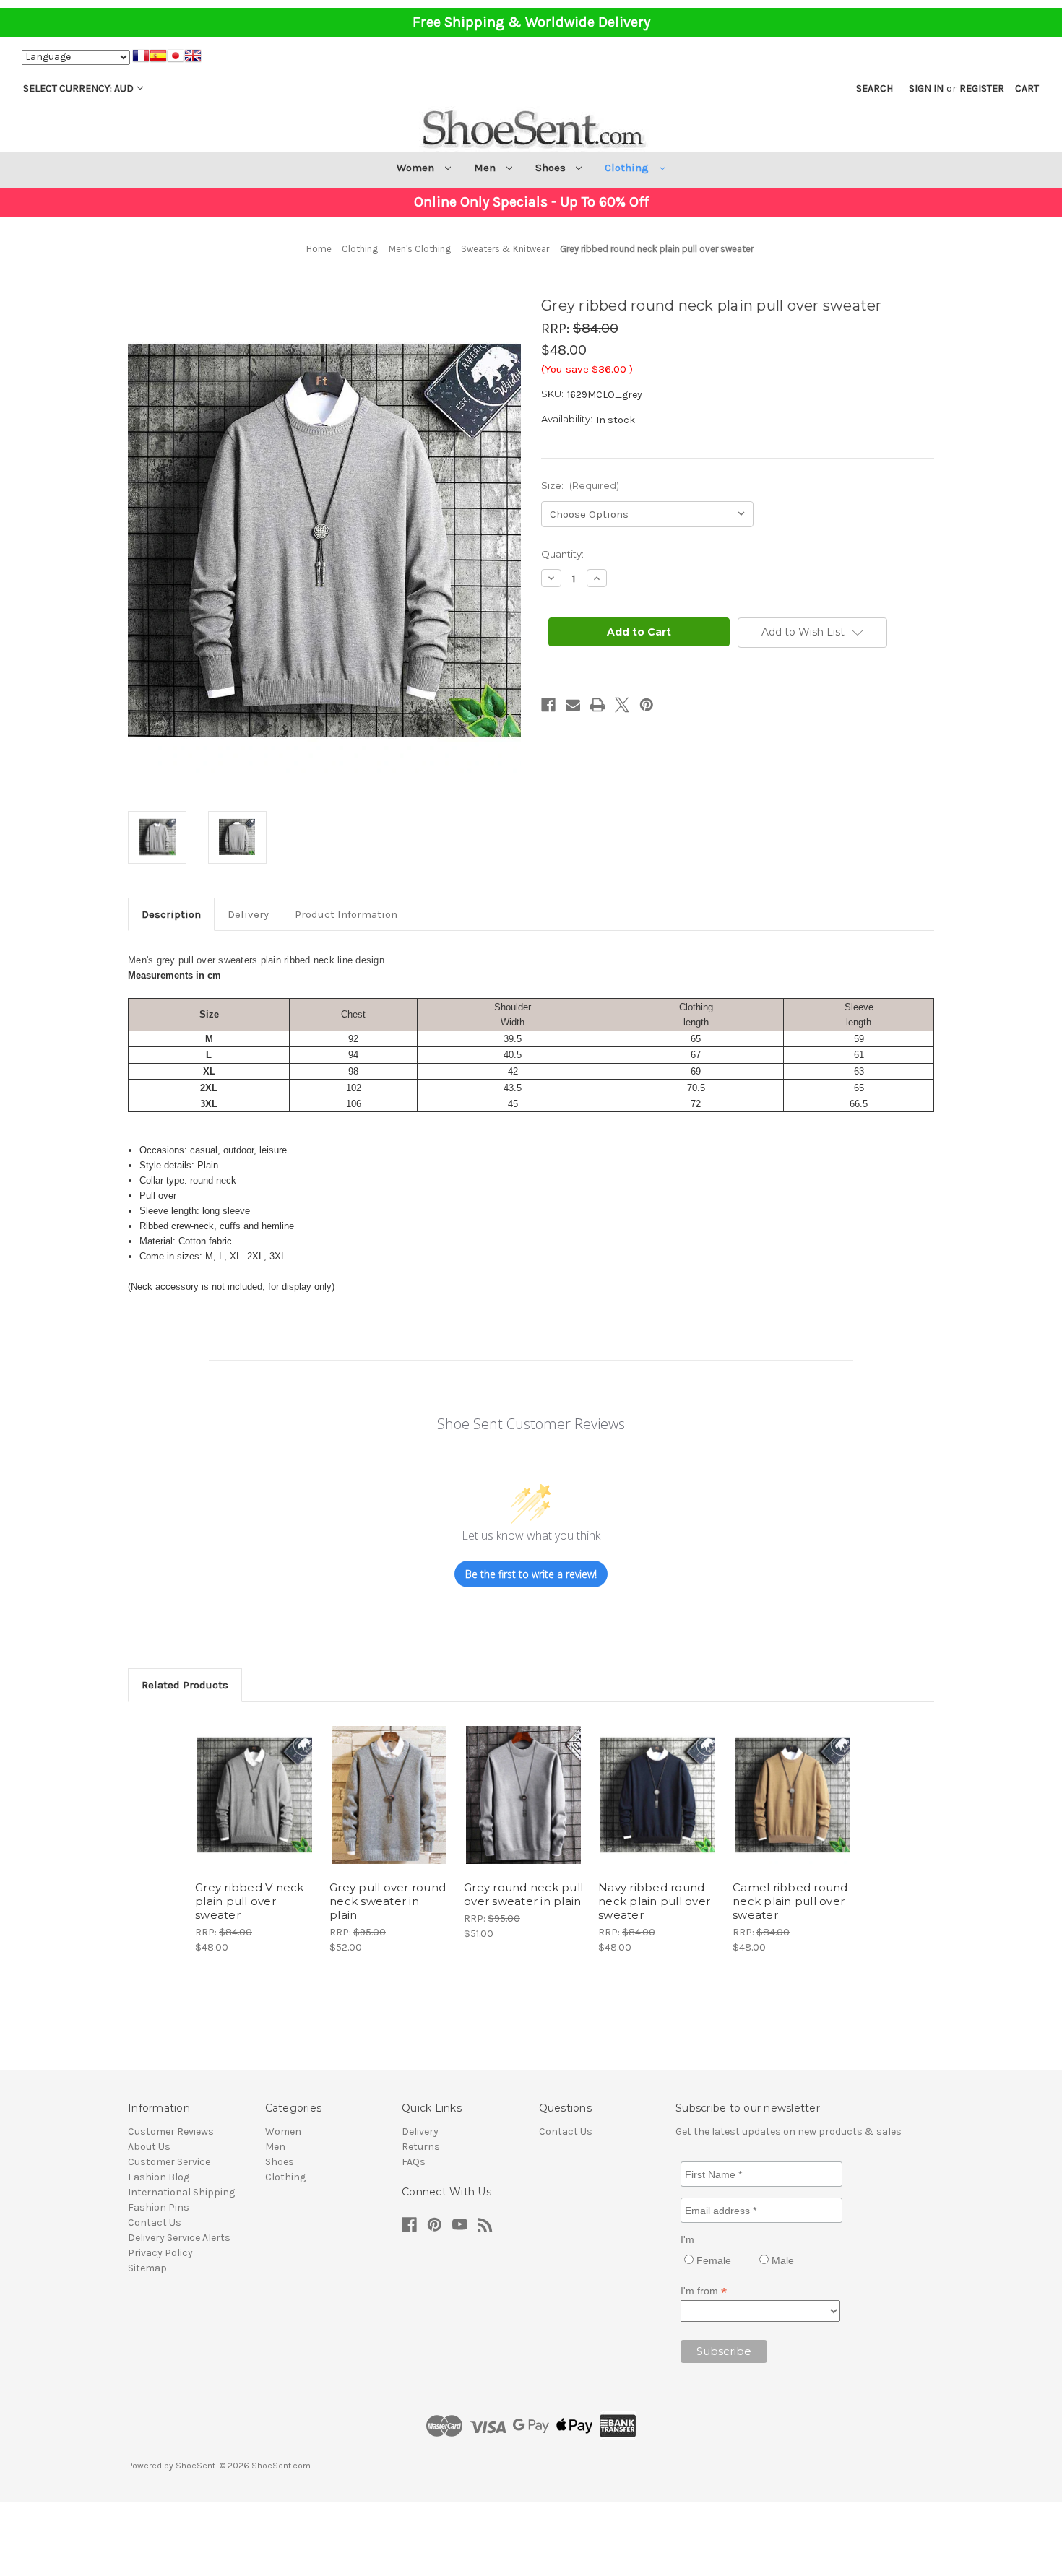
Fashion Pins (159, 2207)
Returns (421, 2147)
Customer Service (169, 2162)
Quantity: (562, 554)
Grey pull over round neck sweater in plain (388, 1901)
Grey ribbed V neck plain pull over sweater (250, 1901)
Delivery (248, 914)
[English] (193, 58)
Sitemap (147, 2268)
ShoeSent (195, 2466)
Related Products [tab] (185, 1685)
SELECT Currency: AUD (78, 88)
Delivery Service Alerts (179, 2238)
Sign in (926, 88)
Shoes (552, 168)
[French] (141, 58)
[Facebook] (548, 705)
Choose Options (255, 1808)
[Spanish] (158, 58)
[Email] (573, 705)
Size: (580, 485)
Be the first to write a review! (531, 1574)
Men (486, 168)
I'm (687, 2239)
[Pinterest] (647, 705)
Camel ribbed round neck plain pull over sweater (790, 1901)
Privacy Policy (160, 2253)
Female (712, 2260)
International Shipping (181, 2192)
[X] (622, 705)
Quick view (243, 1782)
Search (875, 88)
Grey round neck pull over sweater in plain (523, 1894)
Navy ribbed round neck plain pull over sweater (654, 1901)
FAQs (414, 2162)
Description (171, 914)
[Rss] (485, 2225)
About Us (149, 2147)
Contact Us (155, 2222)
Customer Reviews (171, 2132)
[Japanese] (176, 58)
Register (982, 88)
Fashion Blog (159, 2177)
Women (417, 168)
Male (781, 2260)
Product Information (346, 914)
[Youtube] (460, 2225)
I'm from (704, 2291)
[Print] (597, 705)
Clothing (628, 168)
